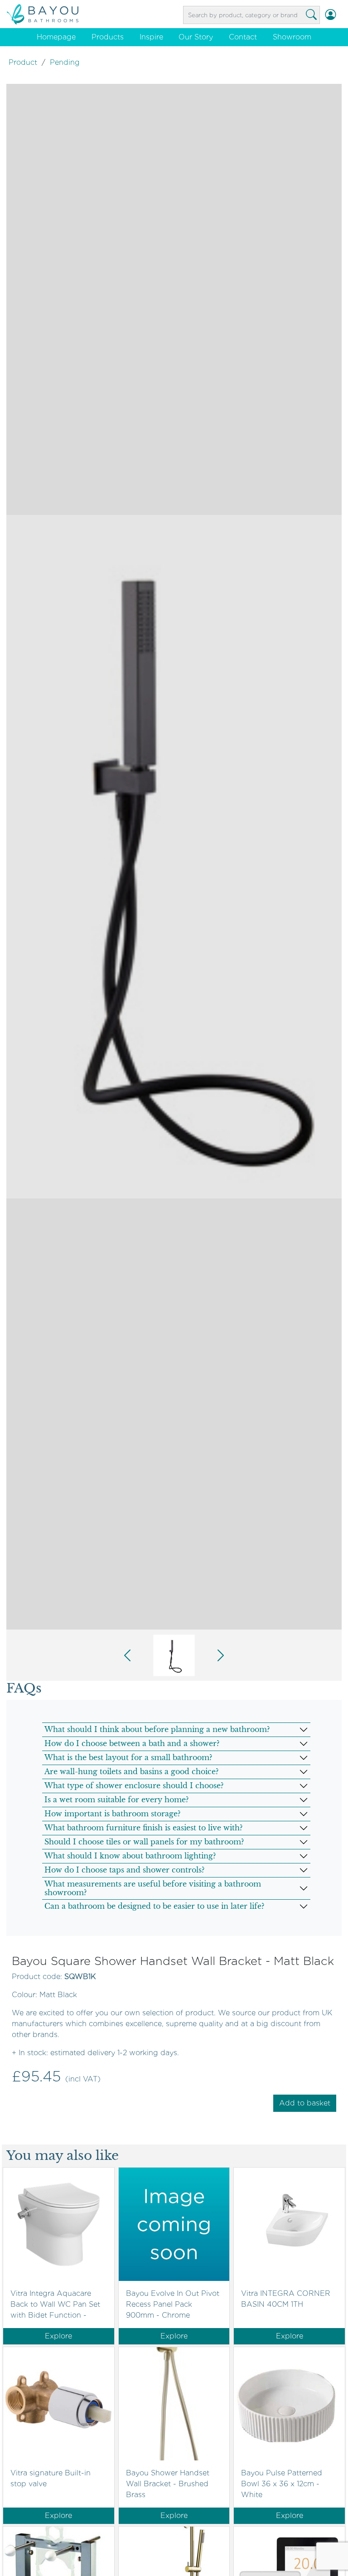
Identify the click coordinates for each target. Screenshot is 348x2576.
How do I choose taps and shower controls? (124, 1870)
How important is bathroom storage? (112, 1814)
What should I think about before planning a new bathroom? (157, 1729)
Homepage (56, 37)
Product (23, 62)
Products (108, 37)
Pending (65, 62)
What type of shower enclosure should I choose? (134, 1785)
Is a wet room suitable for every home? (116, 1800)
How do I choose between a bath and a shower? (132, 1743)
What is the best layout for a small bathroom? (128, 1757)
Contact (243, 37)
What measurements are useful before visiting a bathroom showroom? (153, 1888)
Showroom (292, 37)
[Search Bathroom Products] (311, 15)
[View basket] (341, 15)
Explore (58, 2336)
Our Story (196, 37)
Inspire (151, 37)
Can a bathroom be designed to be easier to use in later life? (154, 1906)
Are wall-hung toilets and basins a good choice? (131, 1771)
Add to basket (305, 2103)
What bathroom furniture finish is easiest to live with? (143, 1828)
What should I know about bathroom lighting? (130, 1856)
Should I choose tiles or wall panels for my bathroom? (144, 1842)
